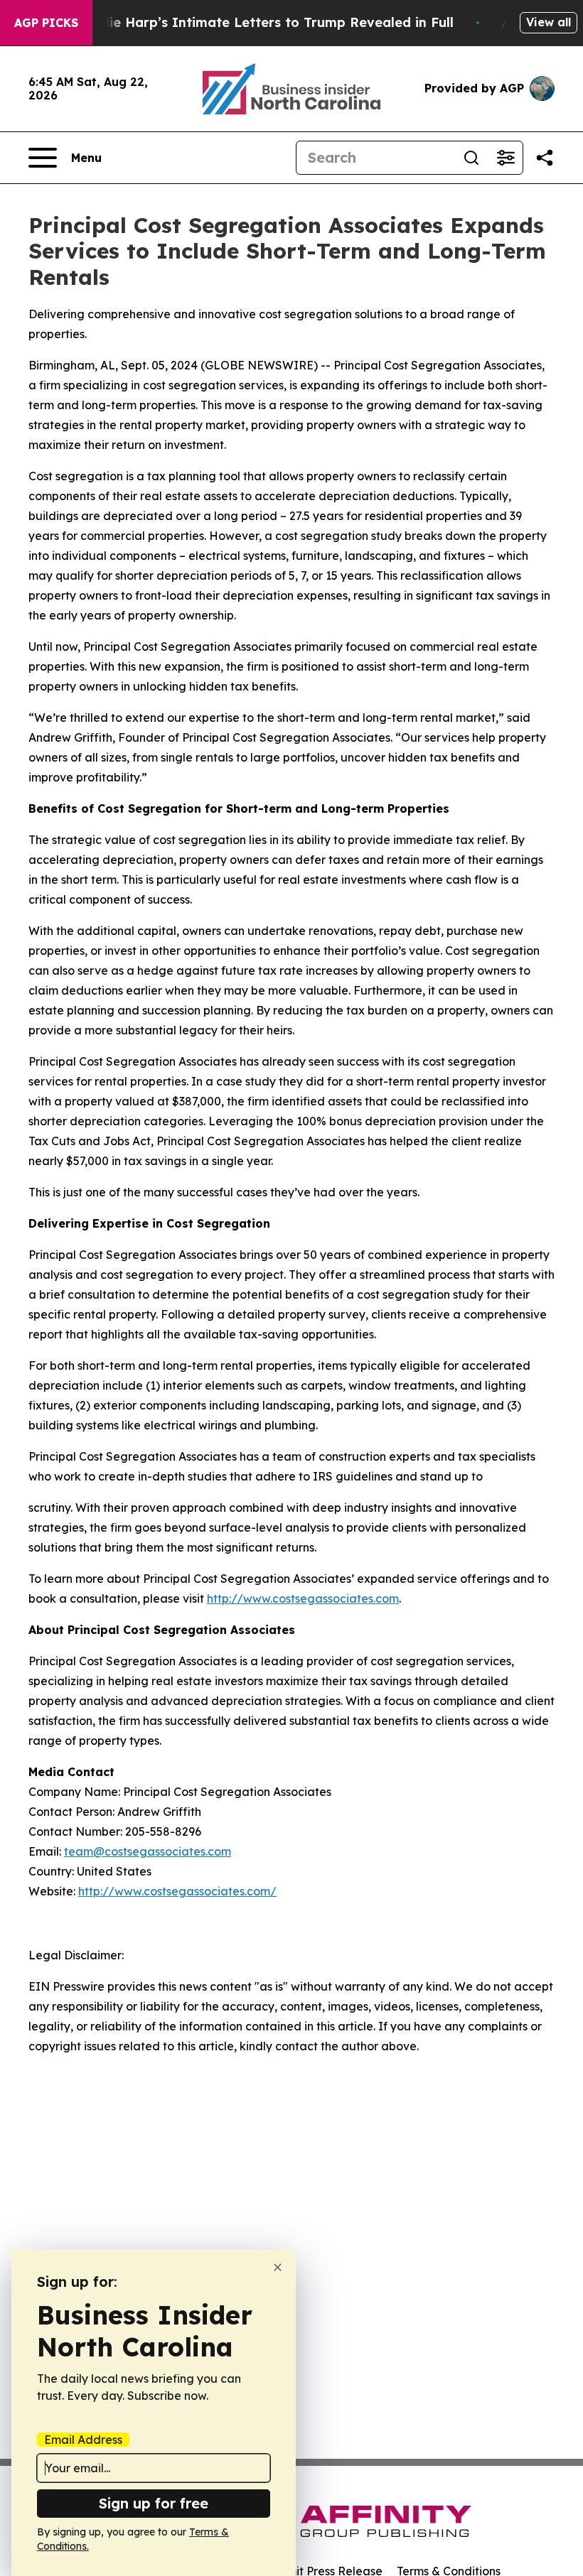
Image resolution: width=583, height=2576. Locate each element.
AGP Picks (46, 23)
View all (549, 22)
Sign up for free (154, 2503)
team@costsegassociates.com (148, 1851)
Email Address (83, 2440)
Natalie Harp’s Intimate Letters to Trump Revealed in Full (263, 22)
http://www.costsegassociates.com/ (177, 1891)
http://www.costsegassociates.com (303, 1598)
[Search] (471, 158)
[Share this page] (545, 158)
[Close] (278, 2267)
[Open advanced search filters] (506, 158)
